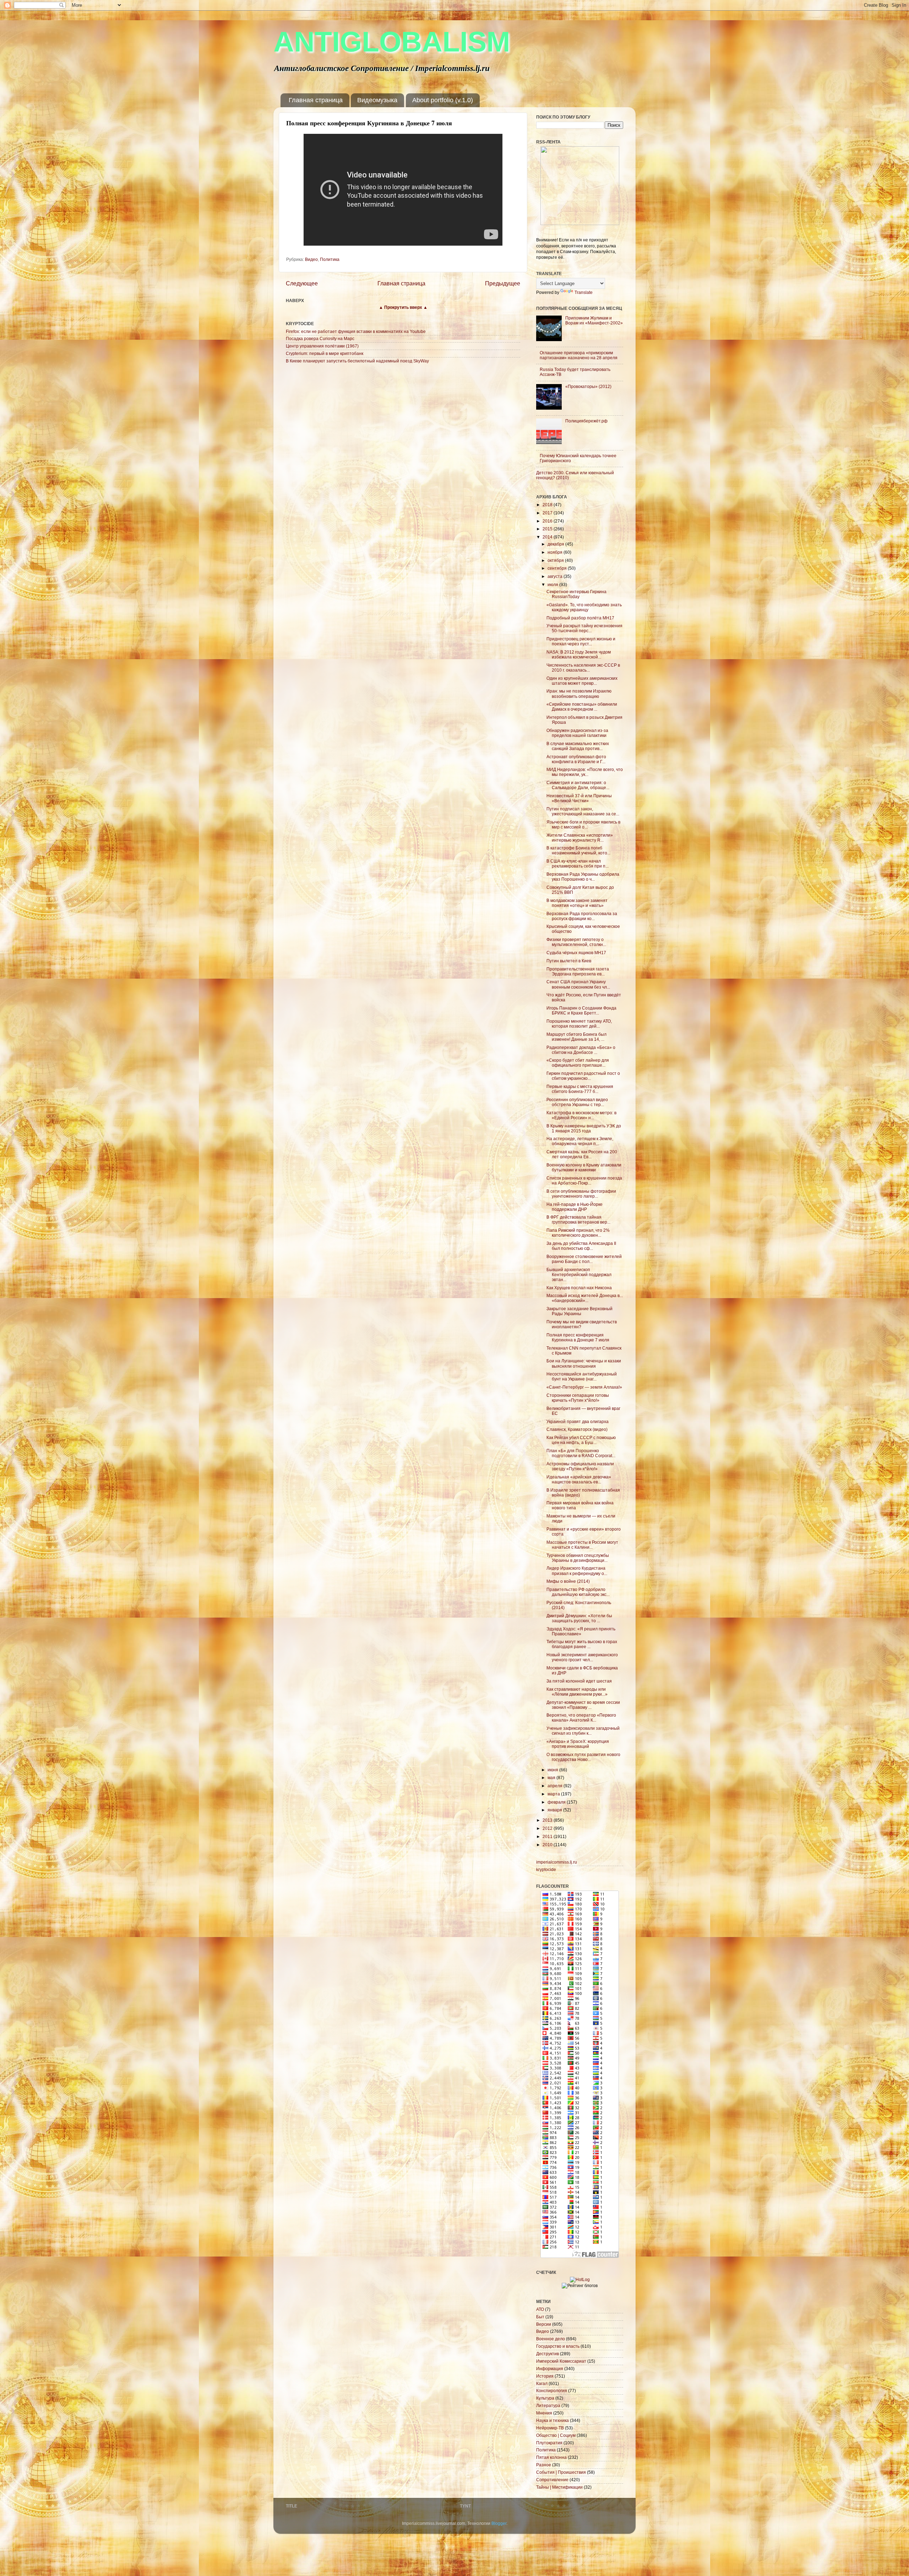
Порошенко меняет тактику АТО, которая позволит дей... (579, 1024)
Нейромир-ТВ (550, 2428)
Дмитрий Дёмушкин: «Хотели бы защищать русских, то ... (579, 1618)
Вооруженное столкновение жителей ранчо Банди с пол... (584, 1259)
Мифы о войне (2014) (568, 1581)
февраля (557, 1802)
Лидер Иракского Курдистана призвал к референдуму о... (577, 1571)
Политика (330, 259)
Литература (548, 2405)
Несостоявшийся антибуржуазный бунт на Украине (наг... (582, 1376)
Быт (540, 2317)
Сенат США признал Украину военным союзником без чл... (578, 984)
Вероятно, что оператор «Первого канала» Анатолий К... (581, 1718)
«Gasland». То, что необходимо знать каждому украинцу (584, 607)
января (555, 1810)
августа (556, 576)
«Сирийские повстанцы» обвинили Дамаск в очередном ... (582, 707)
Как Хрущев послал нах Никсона (579, 1288)
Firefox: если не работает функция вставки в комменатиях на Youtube (356, 331)
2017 (548, 513)
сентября (558, 568)
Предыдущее (503, 283)
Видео (311, 259)
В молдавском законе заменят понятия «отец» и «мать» (577, 903)
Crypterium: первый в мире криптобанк (325, 353)
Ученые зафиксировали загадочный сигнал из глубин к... (583, 1731)
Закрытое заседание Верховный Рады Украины (579, 1311)
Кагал (542, 2383)
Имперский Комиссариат (561, 2361)
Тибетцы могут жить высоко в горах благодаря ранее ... (582, 1644)
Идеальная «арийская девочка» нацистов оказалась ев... (579, 1479)
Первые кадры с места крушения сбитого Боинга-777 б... (580, 1089)
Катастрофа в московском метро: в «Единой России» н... (581, 1115)
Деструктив (548, 2354)
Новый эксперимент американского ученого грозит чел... (582, 1657)
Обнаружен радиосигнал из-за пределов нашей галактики (577, 733)
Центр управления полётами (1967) (322, 346)
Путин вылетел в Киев (569, 961)
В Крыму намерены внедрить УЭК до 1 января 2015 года (584, 1128)
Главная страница (316, 100)
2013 (548, 1820)
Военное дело (551, 2339)
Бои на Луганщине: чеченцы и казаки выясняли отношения (584, 1363)
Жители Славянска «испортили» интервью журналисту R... (580, 838)
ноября (556, 552)
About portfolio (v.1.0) (443, 100)
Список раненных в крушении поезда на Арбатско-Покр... (584, 1180)
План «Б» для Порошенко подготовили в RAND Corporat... (581, 1453)
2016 (548, 521)
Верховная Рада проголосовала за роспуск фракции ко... (582, 916)
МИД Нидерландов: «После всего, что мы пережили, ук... (585, 772)
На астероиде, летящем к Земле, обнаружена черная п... (580, 1141)
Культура (545, 2398)
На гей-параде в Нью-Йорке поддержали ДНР (575, 1207)
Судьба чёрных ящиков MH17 (576, 953)
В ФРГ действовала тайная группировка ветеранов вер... (578, 1219)
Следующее (302, 283)
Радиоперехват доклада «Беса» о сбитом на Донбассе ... (581, 1050)
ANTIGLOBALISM (392, 42)
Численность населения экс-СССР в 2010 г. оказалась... (583, 668)
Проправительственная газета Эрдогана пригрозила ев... (578, 971)
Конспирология (552, 2391)
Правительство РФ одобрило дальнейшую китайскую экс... (578, 1592)
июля (553, 584)
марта (554, 1794)
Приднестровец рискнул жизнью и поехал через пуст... (581, 641)
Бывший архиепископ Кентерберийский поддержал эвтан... (579, 1275)
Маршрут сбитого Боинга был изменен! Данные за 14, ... (576, 1037)
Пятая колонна (551, 2457)
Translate (584, 292)
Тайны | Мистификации (559, 2487)
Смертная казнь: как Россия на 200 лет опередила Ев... (582, 1154)
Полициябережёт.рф (586, 421)
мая (552, 1778)
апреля (556, 1786)
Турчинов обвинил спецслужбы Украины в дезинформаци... (578, 1558)
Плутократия (549, 2443)
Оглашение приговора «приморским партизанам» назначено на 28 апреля (579, 355)
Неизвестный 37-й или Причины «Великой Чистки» (579, 798)
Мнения (544, 2413)
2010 (548, 1845)
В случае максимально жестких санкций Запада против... (578, 746)
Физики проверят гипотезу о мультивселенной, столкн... (576, 942)
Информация (550, 2369)
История (545, 2376)
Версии (544, 2324)
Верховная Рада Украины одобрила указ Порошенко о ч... (583, 877)
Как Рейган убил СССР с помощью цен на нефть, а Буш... (581, 1440)
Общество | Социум (556, 2435)
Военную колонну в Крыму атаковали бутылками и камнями (584, 1167)
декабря (556, 544)
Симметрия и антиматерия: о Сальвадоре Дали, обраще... (578, 785)
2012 (548, 1828)
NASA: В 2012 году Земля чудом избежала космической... (579, 654)
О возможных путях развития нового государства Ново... (583, 1757)
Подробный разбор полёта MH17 (580, 618)
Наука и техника (553, 2420)
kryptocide (546, 1869)
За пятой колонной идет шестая (579, 1681)
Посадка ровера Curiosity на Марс (320, 338)
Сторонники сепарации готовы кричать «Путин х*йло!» (578, 1398)
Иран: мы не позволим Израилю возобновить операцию (579, 693)
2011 (548, 1836)
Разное (544, 2465)
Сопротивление (552, 2480)
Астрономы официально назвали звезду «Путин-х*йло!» (580, 1466)
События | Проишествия (561, 2472)
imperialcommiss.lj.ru (557, 1862)
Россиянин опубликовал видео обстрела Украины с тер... (577, 1102)
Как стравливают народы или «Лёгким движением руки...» (577, 1692)
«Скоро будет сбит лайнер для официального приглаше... (578, 1063)
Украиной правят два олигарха (578, 1421)
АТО (540, 2309)
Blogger (499, 2523)
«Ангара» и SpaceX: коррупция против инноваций (578, 1744)
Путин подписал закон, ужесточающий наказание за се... (583, 811)
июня (553, 1770)
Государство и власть (558, 2346)
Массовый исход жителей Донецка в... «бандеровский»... (585, 1298)
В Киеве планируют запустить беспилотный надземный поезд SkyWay (357, 361)
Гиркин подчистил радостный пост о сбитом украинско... (583, 1076)
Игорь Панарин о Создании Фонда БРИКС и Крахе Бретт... (581, 1010)
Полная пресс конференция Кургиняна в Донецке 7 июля (578, 1337)
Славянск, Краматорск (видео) (577, 1429)
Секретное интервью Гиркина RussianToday (576, 594)
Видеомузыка (377, 100)
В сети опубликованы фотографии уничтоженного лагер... (581, 1194)
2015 (548, 529)
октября (556, 560)
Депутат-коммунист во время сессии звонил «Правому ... (583, 1705)
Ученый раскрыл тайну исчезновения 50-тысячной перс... (584, 628)
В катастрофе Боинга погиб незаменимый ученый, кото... (578, 850)
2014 (548, 537)
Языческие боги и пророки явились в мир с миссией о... (583, 824)
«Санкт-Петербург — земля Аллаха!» (584, 1387)
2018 (548, 505)
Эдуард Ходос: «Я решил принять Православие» (581, 1631)
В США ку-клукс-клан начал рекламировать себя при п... (578, 863)
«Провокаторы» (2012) (588, 386)
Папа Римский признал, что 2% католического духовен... (578, 1233)
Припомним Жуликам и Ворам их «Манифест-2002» (594, 320)
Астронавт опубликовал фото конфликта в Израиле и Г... (576, 759)
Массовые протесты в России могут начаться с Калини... (582, 1545)
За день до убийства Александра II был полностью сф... (581, 1246)
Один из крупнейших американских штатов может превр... (582, 681)
